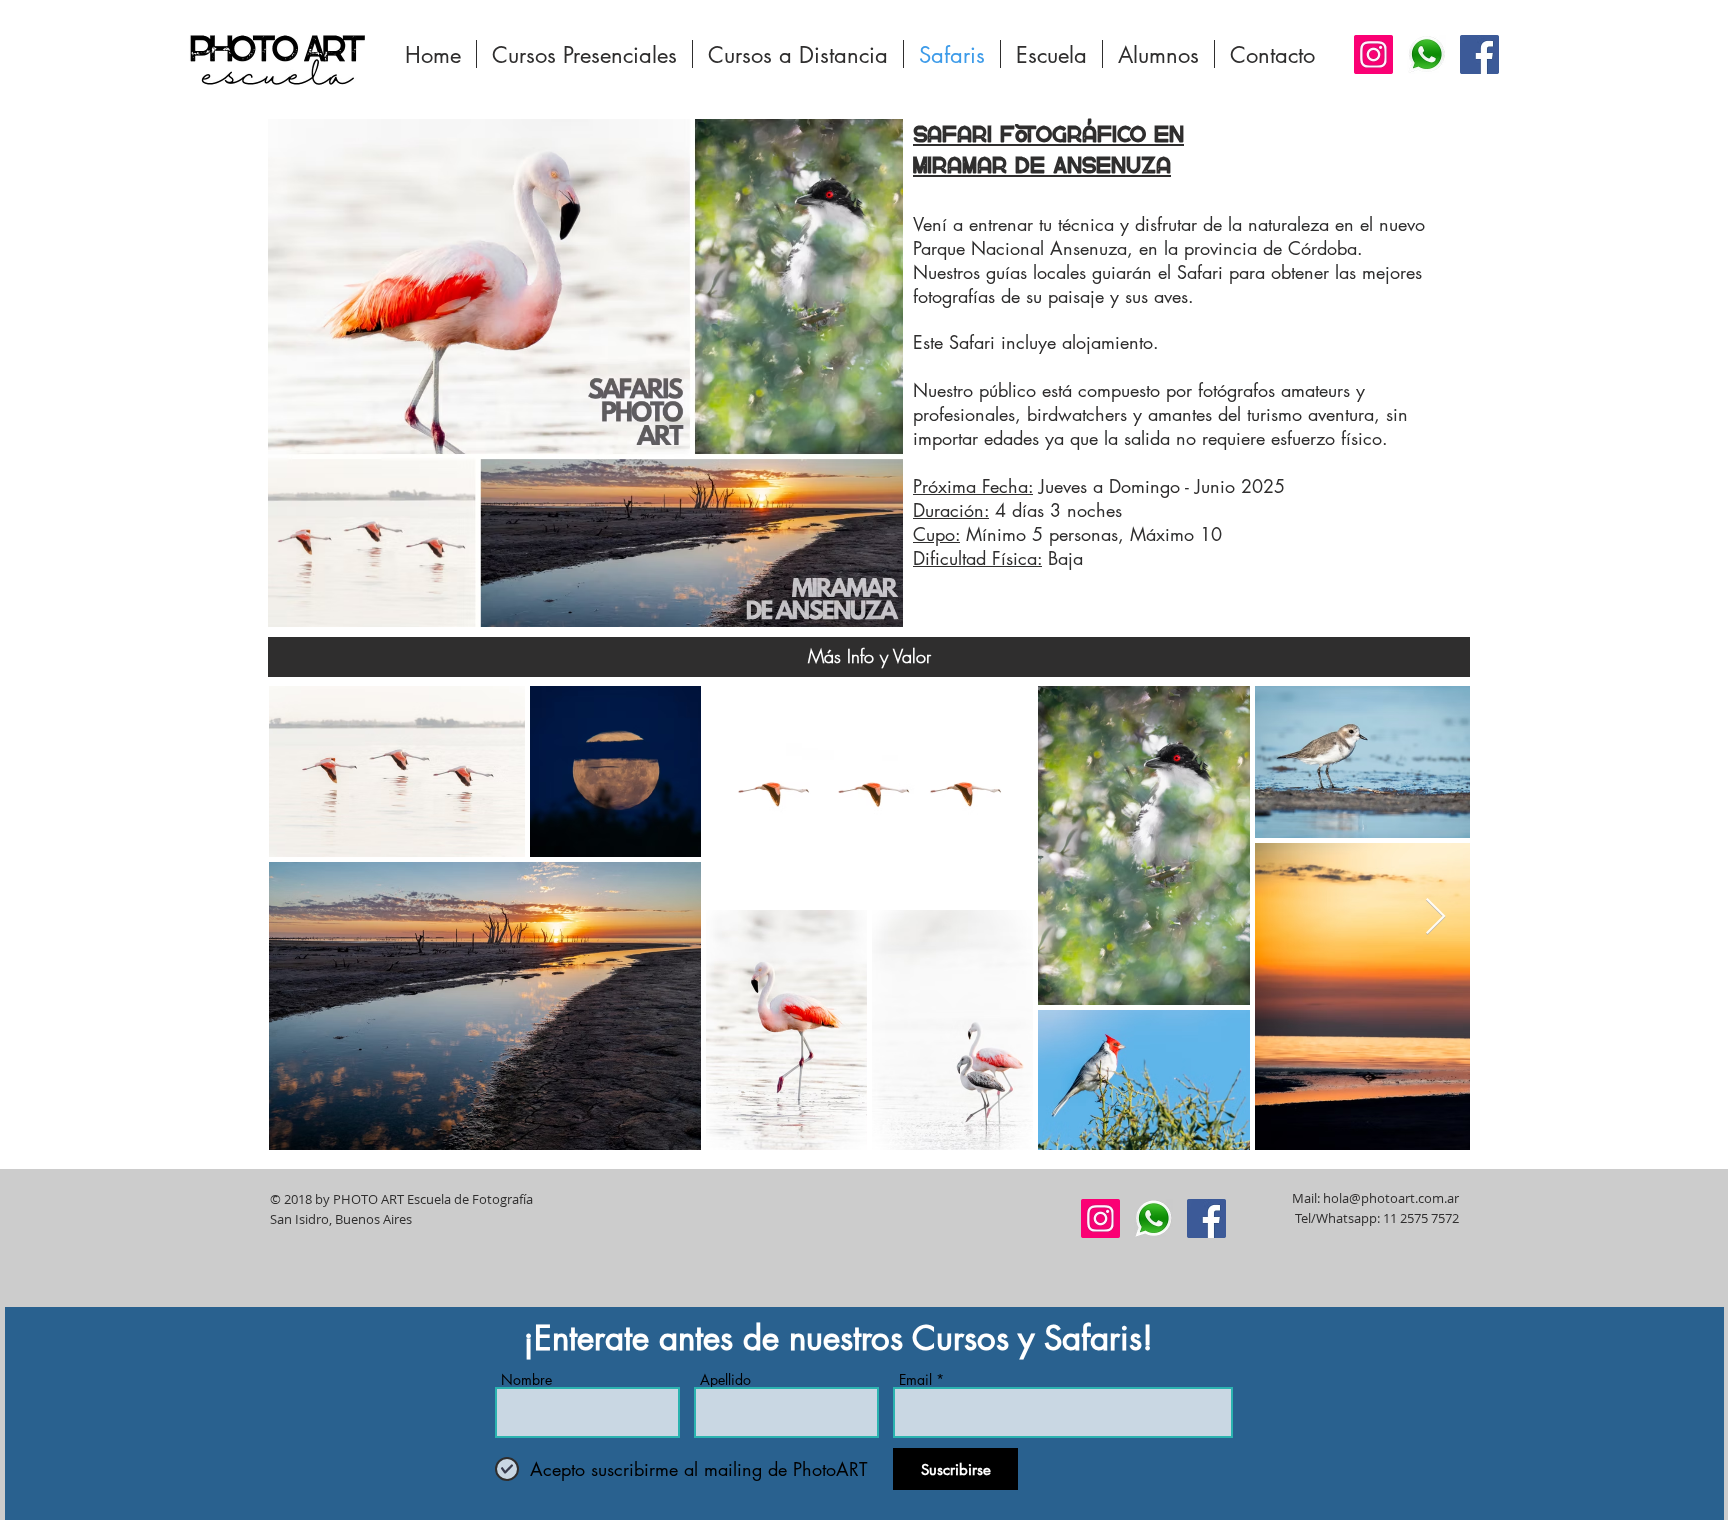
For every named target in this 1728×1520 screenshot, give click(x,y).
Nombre (526, 1380)
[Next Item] (1435, 917)
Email (915, 1380)
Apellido (725, 1380)
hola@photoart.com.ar (1391, 1198)
